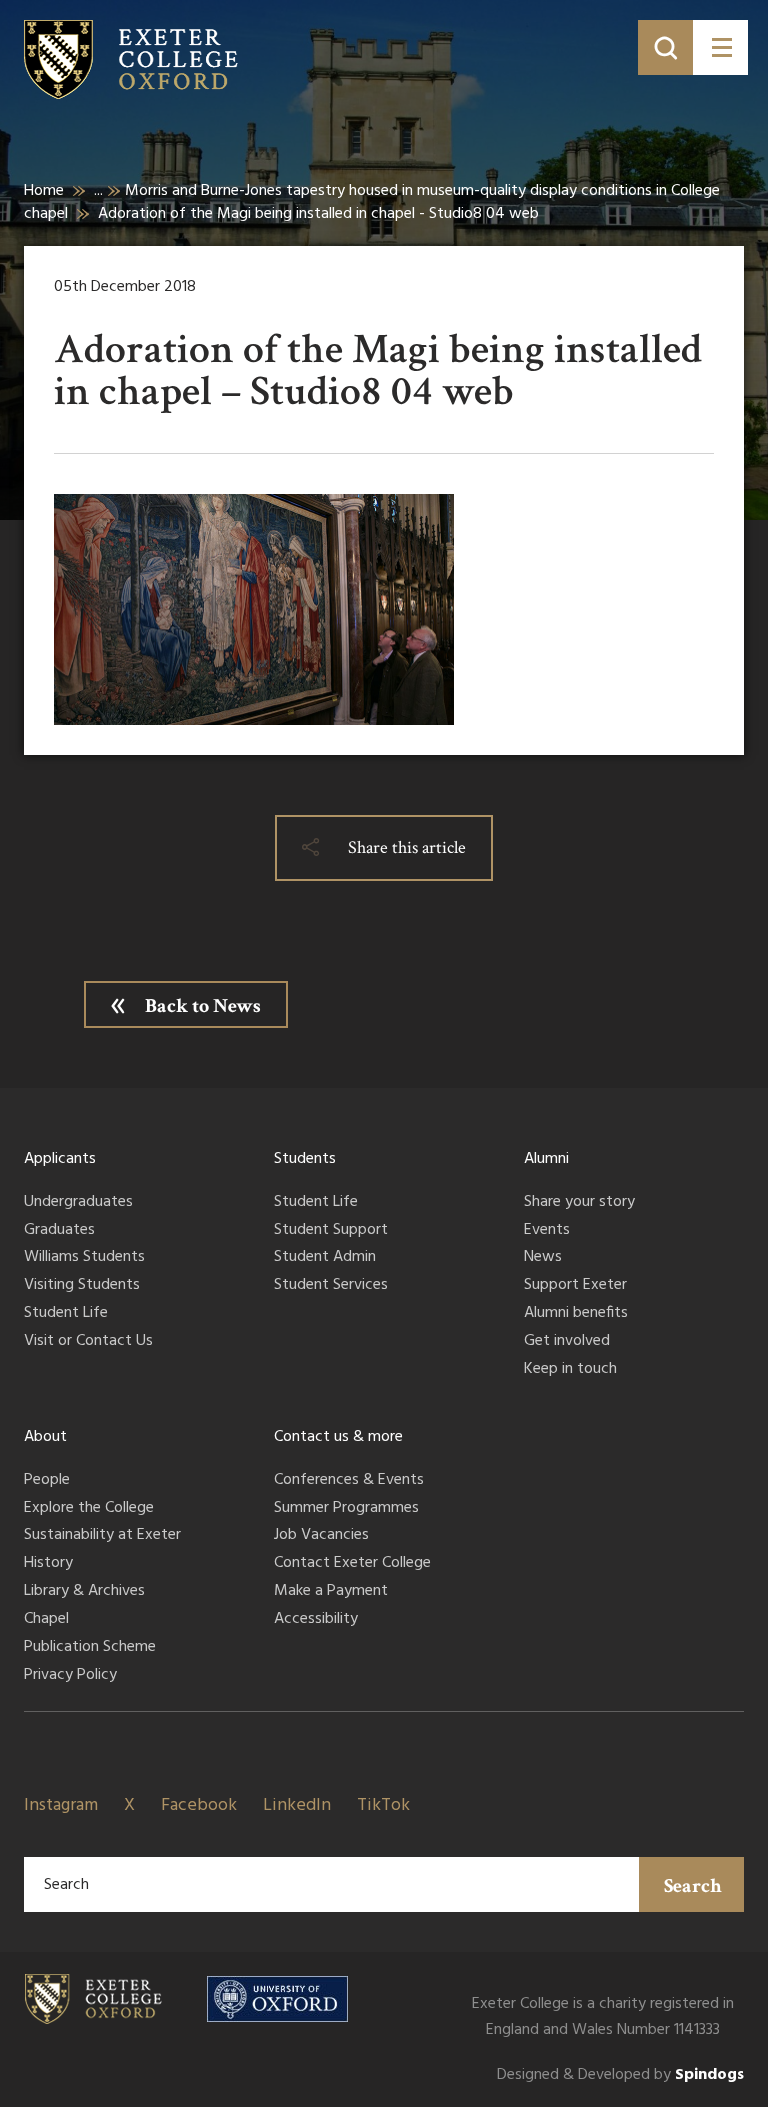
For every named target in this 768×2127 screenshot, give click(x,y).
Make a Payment (331, 1592)
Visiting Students (82, 1286)
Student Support (331, 1231)
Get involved (567, 1342)
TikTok (383, 1805)
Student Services (331, 1286)
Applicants (60, 1159)
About (45, 1437)
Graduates (59, 1231)
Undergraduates (78, 1203)
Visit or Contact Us (88, 1342)
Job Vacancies (321, 1536)
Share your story (579, 1203)
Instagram (61, 1805)
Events (547, 1231)
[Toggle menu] (720, 47)
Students (305, 1159)
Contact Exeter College (352, 1564)
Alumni (546, 1159)
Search (693, 1886)
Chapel (46, 1620)
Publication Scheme (90, 1648)
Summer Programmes (346, 1509)
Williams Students (84, 1258)
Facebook (199, 1805)
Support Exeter (575, 1286)
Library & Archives (84, 1592)
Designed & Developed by (620, 2075)
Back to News (203, 1006)
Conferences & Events (349, 1481)
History (48, 1564)
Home (44, 191)
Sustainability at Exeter (102, 1536)
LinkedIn (297, 1805)
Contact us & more (338, 1437)
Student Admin (325, 1258)
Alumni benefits (576, 1314)
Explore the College (89, 1509)
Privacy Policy (70, 1676)
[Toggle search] (665, 47)
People (47, 1481)
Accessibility (316, 1620)
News (543, 1258)
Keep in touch (570, 1370)
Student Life (66, 1314)
